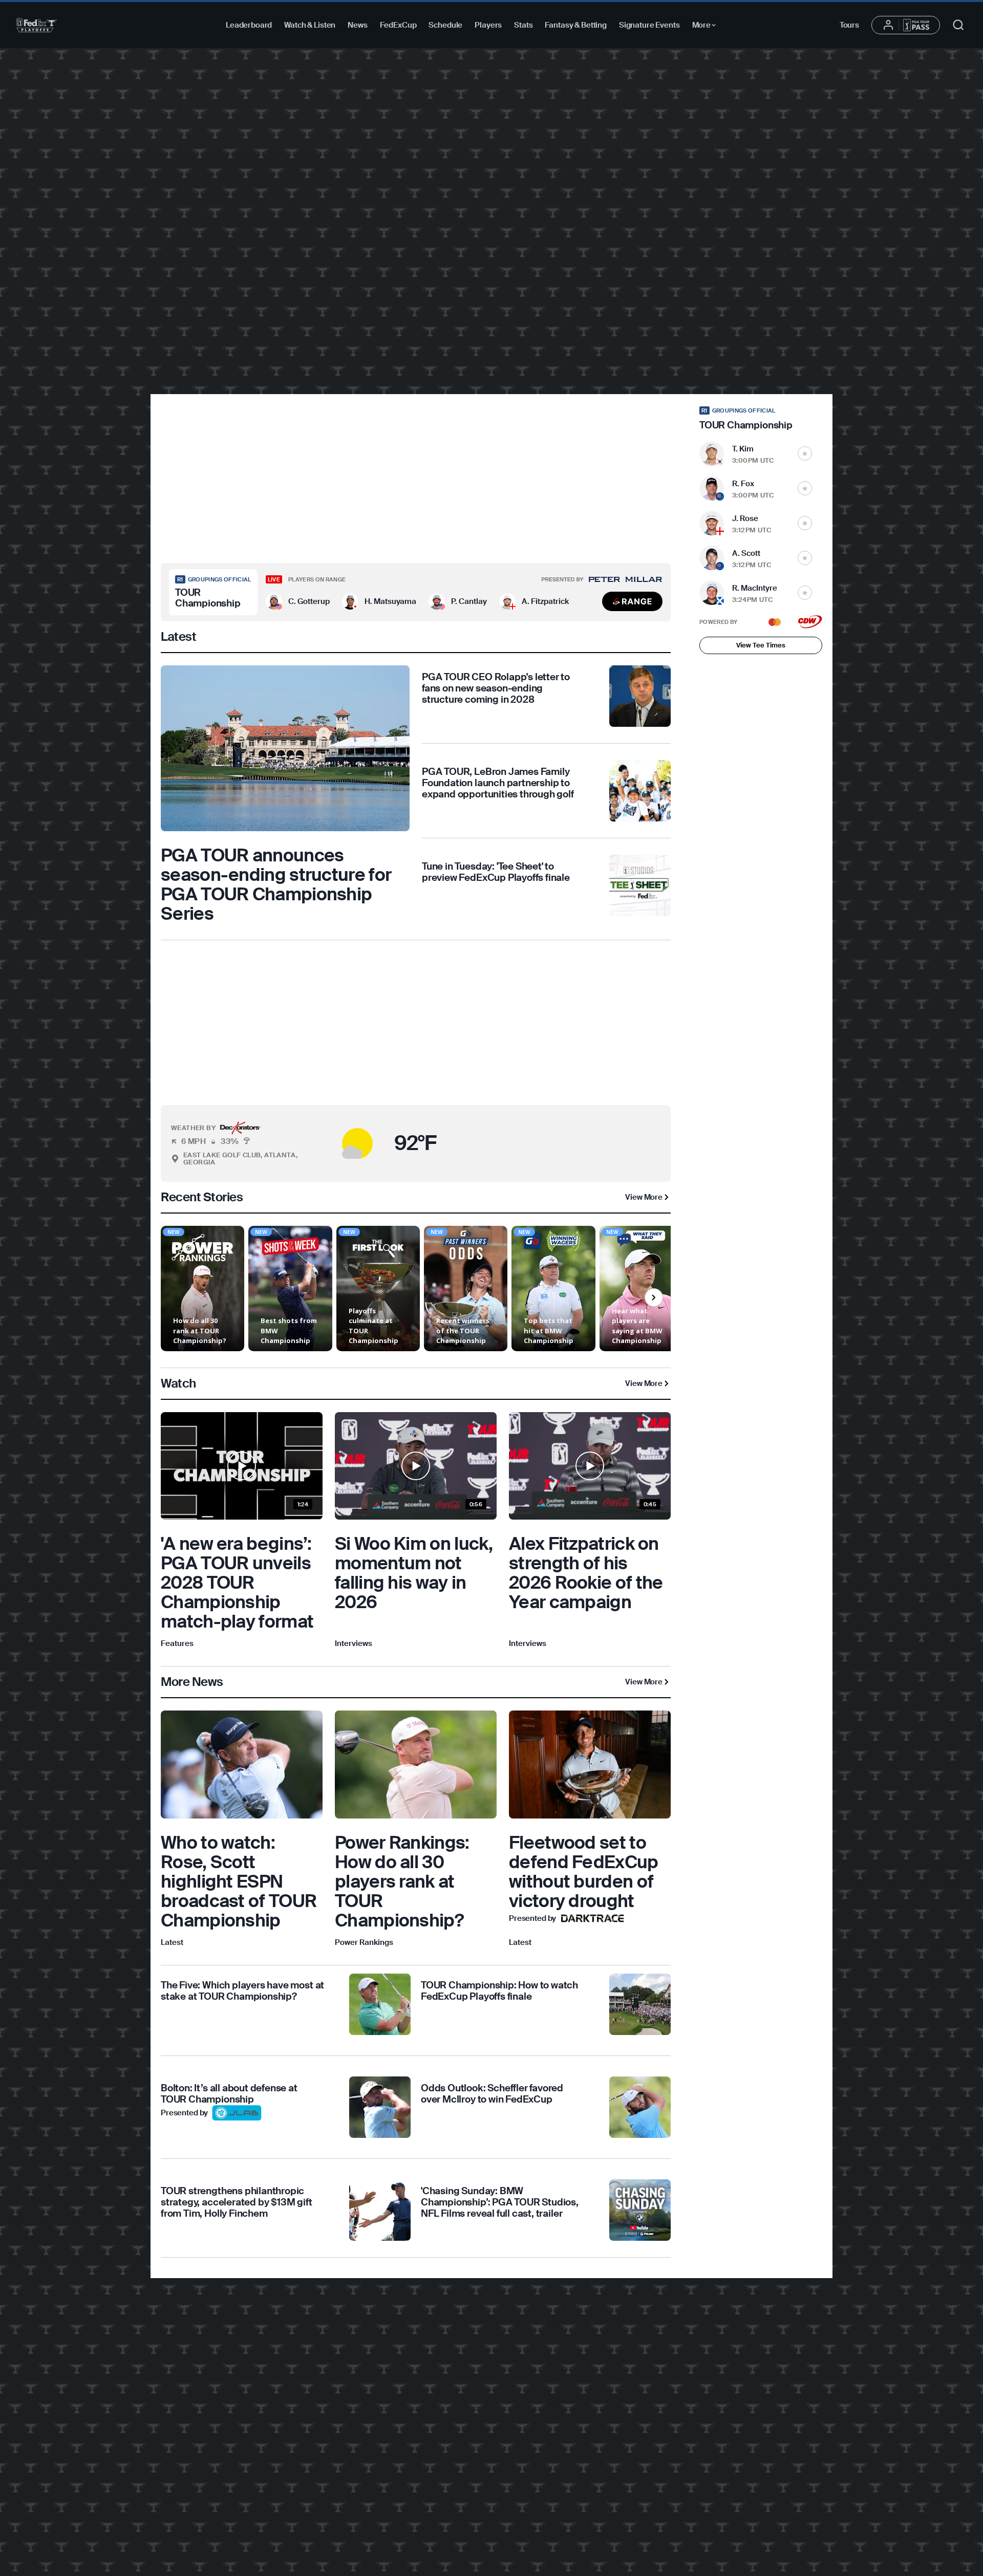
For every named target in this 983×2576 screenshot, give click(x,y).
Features (177, 1643)
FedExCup (398, 25)
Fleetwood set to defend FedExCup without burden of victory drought (584, 1872)
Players (488, 25)
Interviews (354, 1643)
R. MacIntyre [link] (755, 588)
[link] (285, 794)
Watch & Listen (310, 25)
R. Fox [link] (743, 484)
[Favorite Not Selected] (805, 453)
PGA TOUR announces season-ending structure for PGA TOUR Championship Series (276, 884)
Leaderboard (249, 25)
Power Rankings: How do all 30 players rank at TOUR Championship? (402, 1881)
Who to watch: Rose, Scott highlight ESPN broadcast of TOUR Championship (239, 1881)
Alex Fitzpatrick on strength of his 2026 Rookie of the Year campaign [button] (586, 1573)
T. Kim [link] (743, 449)
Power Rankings (364, 1942)
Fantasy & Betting (575, 25)
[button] (298, 601)
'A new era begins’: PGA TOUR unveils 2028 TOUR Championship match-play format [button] (237, 1583)
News (357, 25)
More (707, 27)
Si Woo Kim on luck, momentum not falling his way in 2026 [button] (414, 1573)
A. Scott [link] (746, 553)
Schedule (445, 25)
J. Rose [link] (745, 518)
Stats (523, 25)
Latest (172, 1942)
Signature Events (649, 25)
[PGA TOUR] (37, 25)
